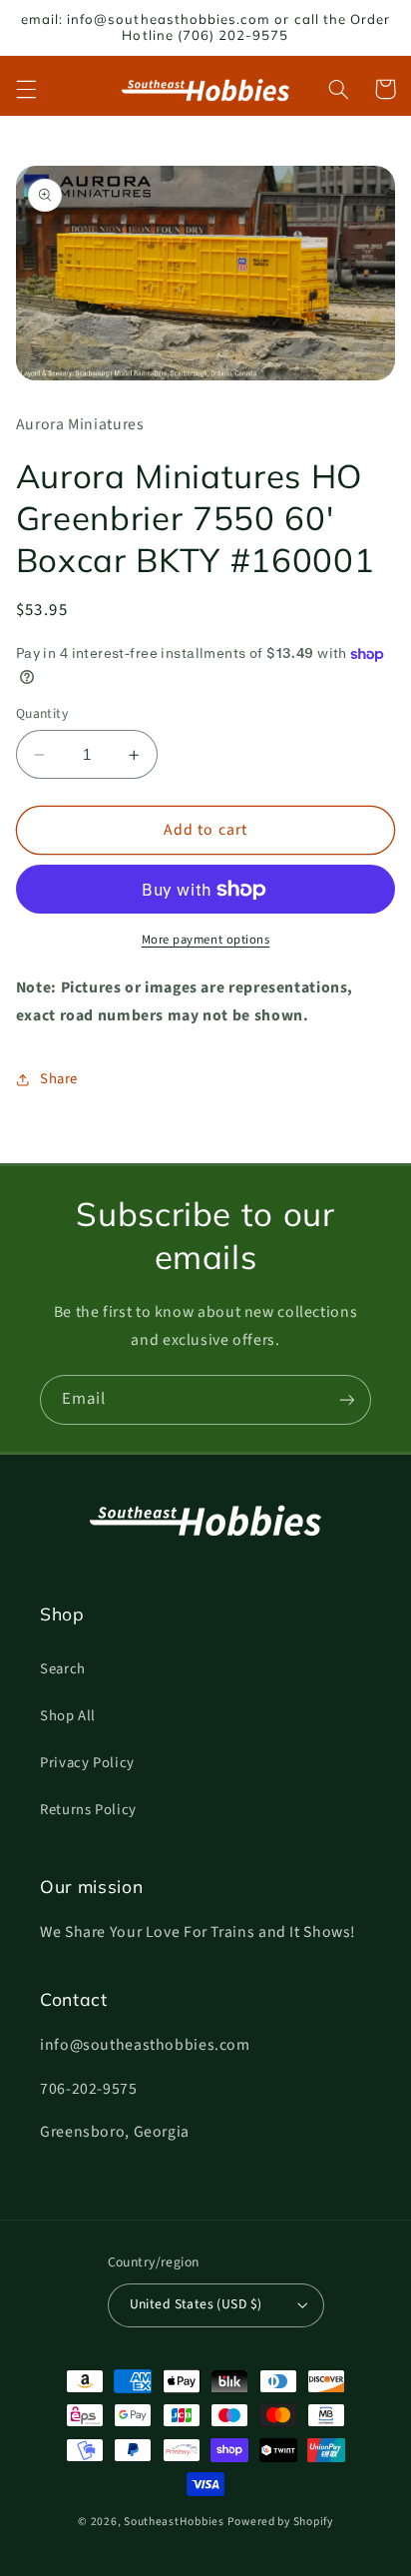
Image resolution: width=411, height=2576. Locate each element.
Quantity (42, 713)
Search (63, 1669)
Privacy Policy (87, 1763)
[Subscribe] (347, 1399)
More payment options (206, 940)
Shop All (68, 1716)
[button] (26, 89)
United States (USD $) (196, 2304)
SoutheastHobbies (174, 2522)
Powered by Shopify (280, 2522)
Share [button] (59, 1079)
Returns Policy (88, 1810)
